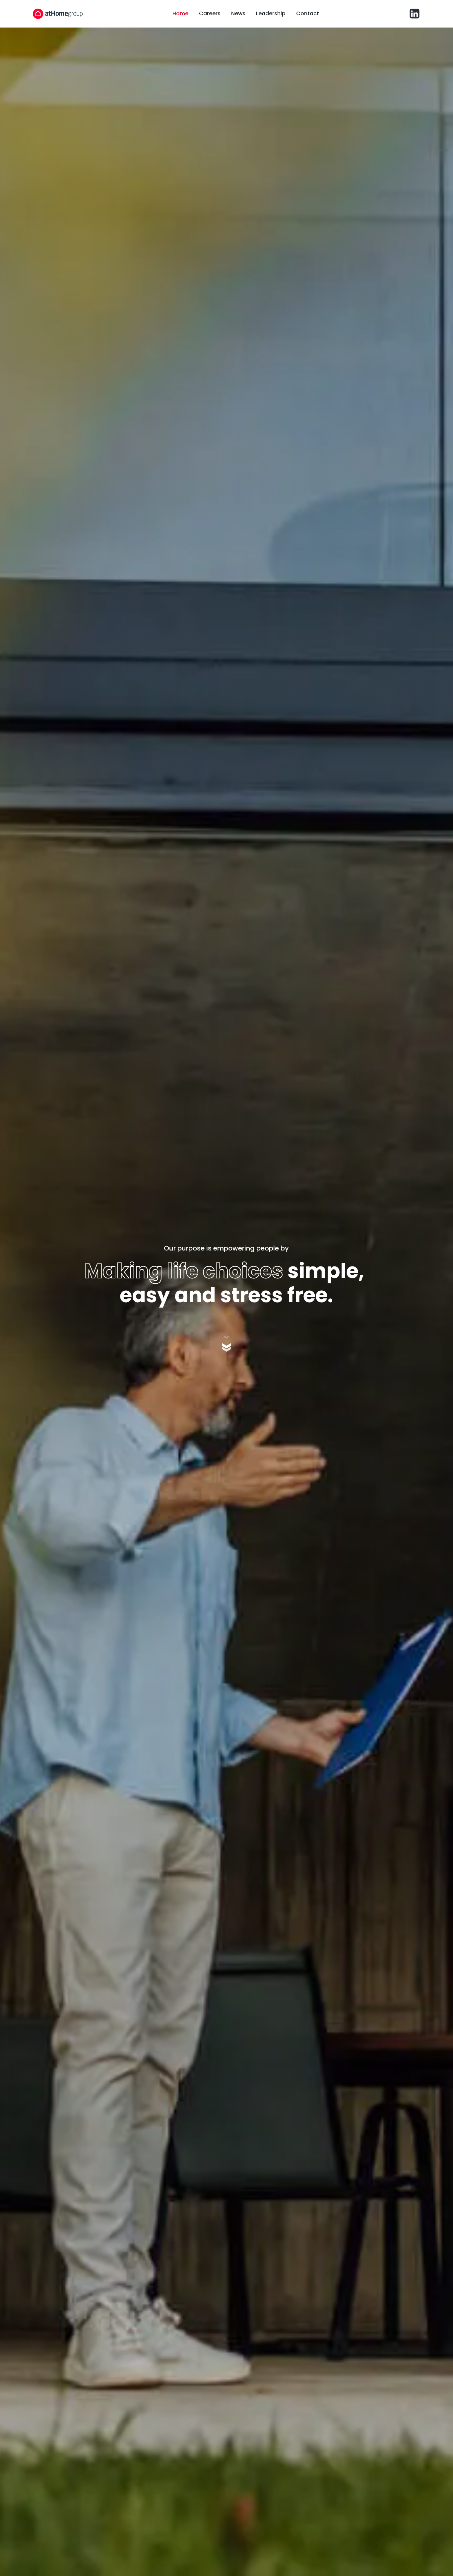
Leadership (271, 13)
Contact (308, 13)
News (238, 13)
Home (180, 13)
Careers (210, 13)
